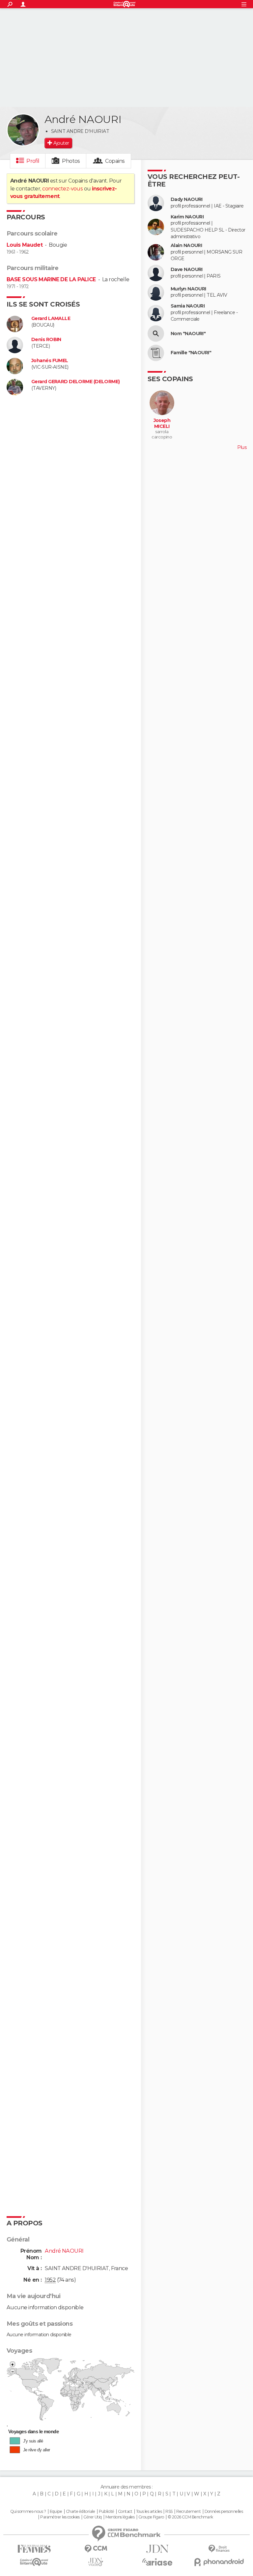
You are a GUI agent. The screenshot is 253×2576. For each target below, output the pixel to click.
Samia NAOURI (188, 306)
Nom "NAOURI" (188, 334)
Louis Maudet (25, 245)
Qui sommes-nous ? (28, 2512)
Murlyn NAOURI (188, 289)
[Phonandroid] (219, 2562)
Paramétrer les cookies (60, 2517)
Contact (125, 2512)
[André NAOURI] (23, 130)
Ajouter (61, 143)
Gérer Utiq (92, 2517)
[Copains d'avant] (34, 2562)
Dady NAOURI (187, 199)
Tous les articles (149, 2512)
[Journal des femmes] (34, 2549)
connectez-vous (62, 189)
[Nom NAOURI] (156, 334)
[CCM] (96, 2549)
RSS (169, 2512)
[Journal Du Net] (157, 2549)
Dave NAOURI (187, 270)
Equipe (56, 2512)
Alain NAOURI (186, 246)
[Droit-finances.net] (219, 2549)
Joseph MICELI (162, 423)
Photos (71, 161)
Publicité (107, 2512)
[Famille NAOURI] (156, 353)
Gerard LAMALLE (51, 319)
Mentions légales (120, 2517)
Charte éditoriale (80, 2512)
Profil (33, 161)
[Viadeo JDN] (96, 2562)
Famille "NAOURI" (191, 353)
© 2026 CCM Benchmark (190, 2517)
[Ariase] (157, 2562)
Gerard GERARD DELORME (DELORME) (76, 382)
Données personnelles (224, 2512)
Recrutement (188, 2512)
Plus (242, 447)
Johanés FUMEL (50, 361)
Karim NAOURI (187, 217)
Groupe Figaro (151, 2517)
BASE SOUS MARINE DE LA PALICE (51, 279)
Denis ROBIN (46, 340)
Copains (115, 161)
